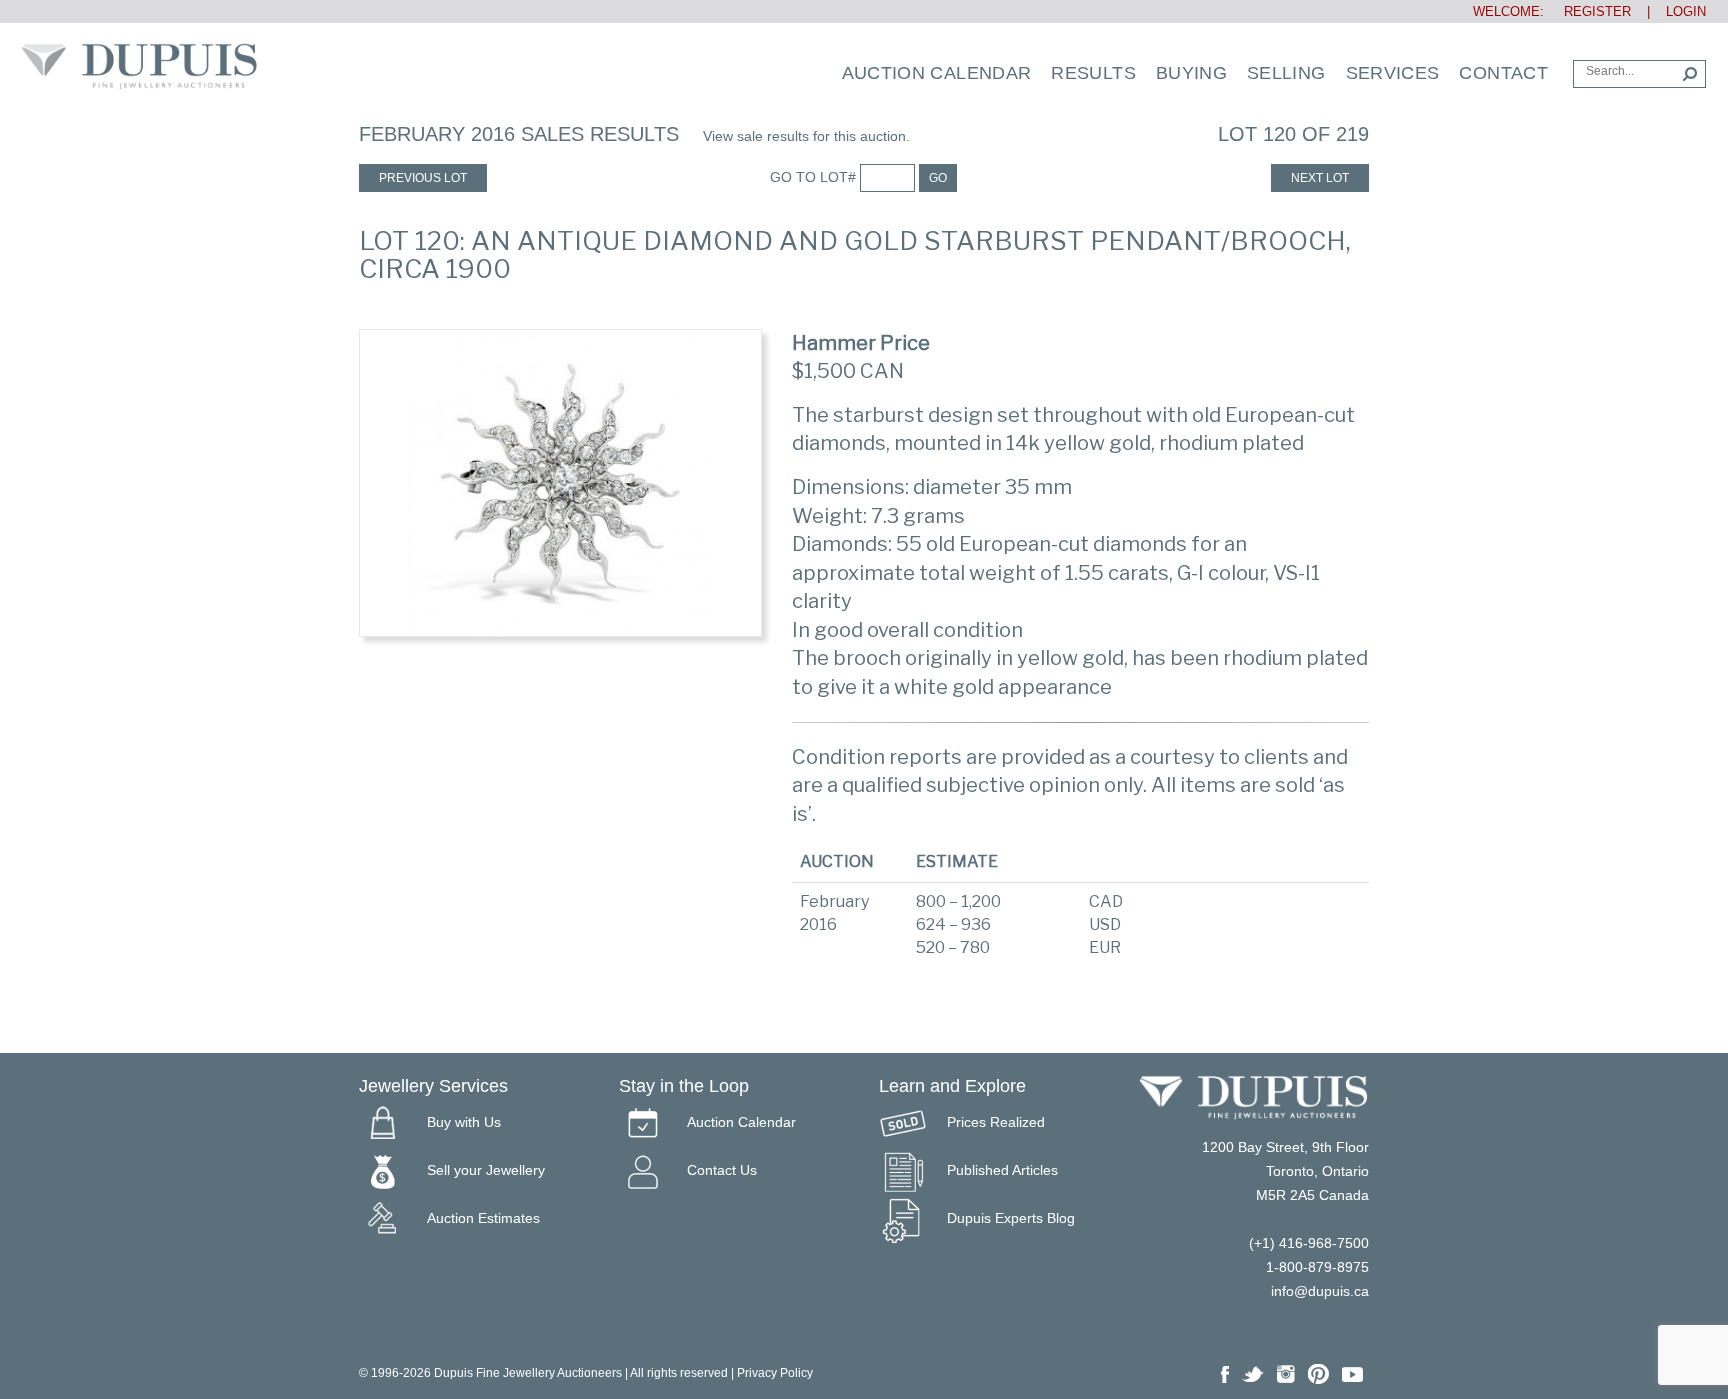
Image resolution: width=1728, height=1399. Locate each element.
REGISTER (1589, 11)
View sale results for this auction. (806, 136)
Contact (1503, 73)
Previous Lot (423, 178)
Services (1393, 73)
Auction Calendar (937, 73)
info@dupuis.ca (1320, 1291)
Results (1093, 73)
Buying (1191, 73)
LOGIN (1686, 11)
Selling (1286, 73)
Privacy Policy (775, 1373)
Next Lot (1320, 178)
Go (938, 178)
